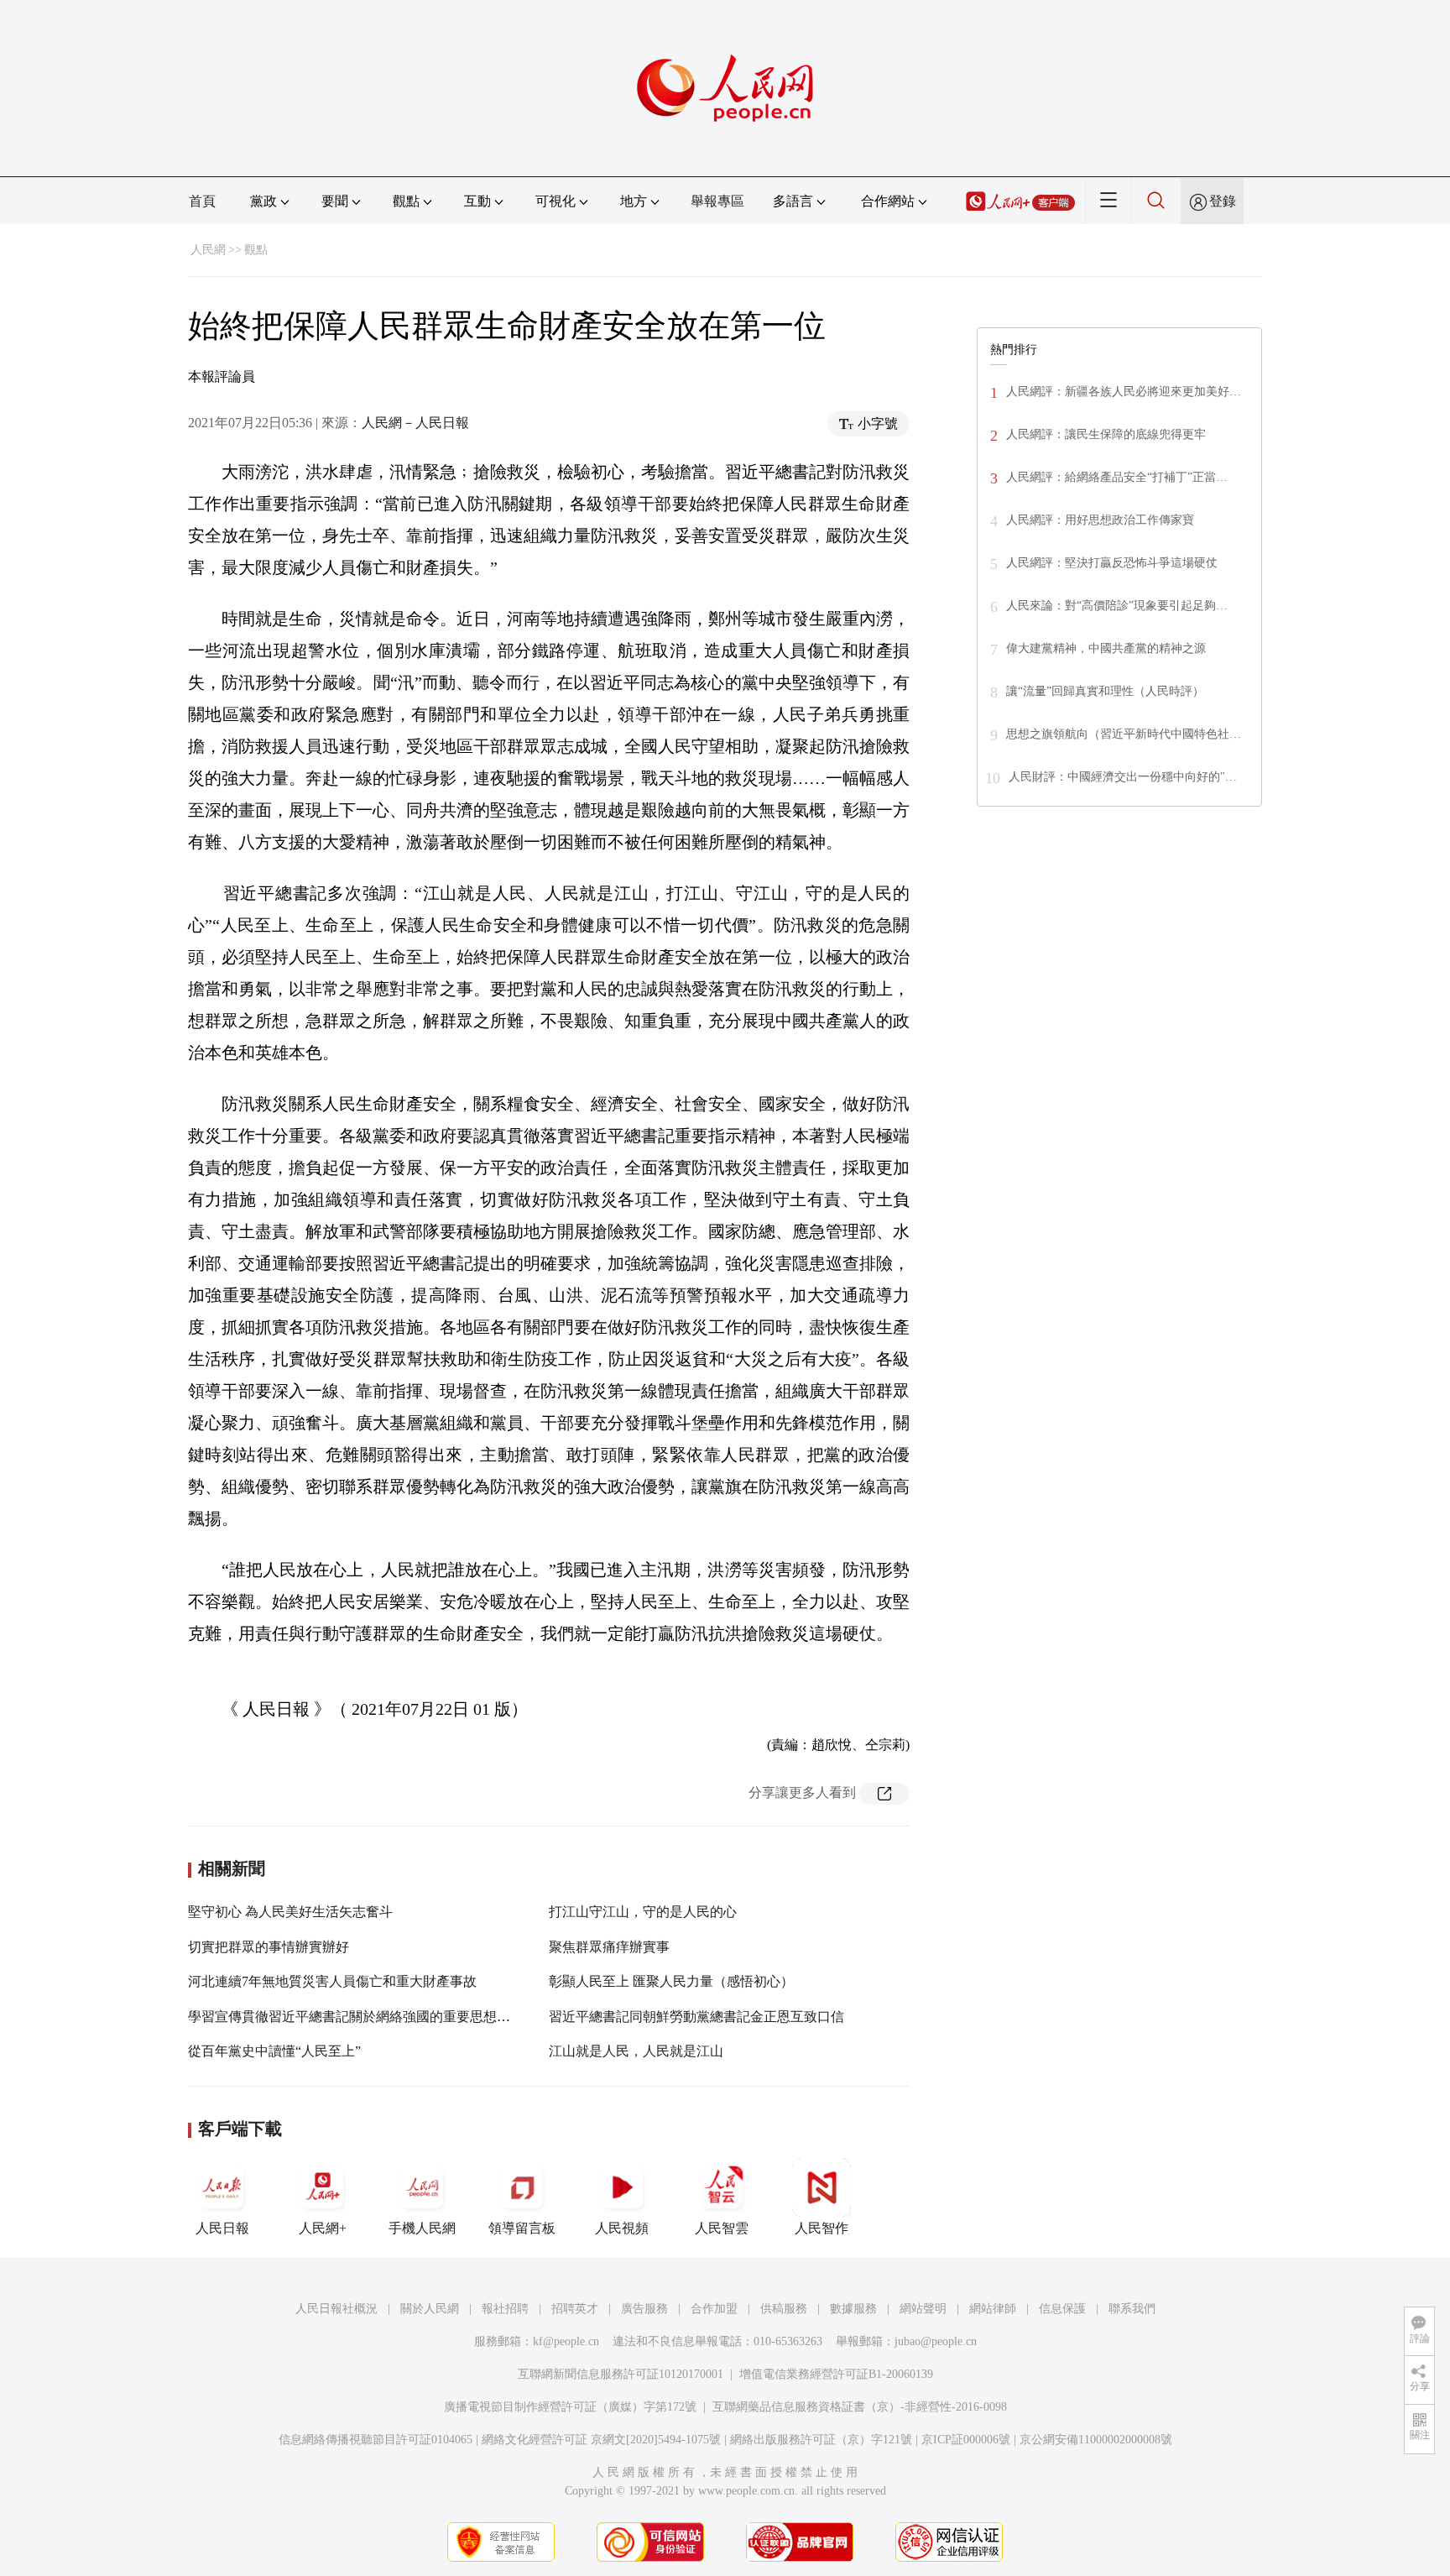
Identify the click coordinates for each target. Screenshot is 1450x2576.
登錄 (1223, 201)
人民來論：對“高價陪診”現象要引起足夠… (1117, 606)
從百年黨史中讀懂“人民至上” (274, 2051)
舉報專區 (717, 201)
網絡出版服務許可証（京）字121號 (821, 2440)
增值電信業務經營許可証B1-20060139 (836, 2374)
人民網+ (323, 2228)
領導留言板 (522, 2228)
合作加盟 (714, 2309)
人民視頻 (622, 2228)
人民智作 (821, 2228)
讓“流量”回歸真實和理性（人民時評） (1105, 691)
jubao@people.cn (936, 2341)
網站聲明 (923, 2309)
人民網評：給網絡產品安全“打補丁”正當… (1117, 477)
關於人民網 (430, 2309)
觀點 (256, 250)
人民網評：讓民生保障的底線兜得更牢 (1106, 434)
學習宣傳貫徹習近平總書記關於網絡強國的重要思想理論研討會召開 (389, 2017)
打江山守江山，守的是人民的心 (643, 1912)
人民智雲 (722, 2228)
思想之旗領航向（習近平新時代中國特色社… (1124, 734)
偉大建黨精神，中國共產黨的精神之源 (1106, 648)
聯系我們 (1132, 2309)
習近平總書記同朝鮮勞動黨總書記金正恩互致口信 (696, 2017)
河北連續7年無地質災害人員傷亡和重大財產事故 (332, 1981)
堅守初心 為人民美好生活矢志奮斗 (290, 1912)
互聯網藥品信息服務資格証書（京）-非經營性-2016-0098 (860, 2407)
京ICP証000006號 (966, 2440)
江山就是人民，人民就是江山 (636, 2051)
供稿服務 (784, 2309)
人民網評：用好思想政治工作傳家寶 (1100, 520)
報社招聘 (505, 2309)
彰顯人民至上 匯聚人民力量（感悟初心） (671, 1981)
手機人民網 (422, 2228)
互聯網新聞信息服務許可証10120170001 (621, 2374)
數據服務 (853, 2309)
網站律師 (993, 2309)
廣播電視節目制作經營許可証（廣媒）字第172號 (570, 2407)
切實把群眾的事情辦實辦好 (269, 1947)
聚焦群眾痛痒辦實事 (609, 1947)
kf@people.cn (566, 2341)
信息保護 (1062, 2309)
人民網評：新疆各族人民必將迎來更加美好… (1124, 392)
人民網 (208, 250)
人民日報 (222, 2228)
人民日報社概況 (336, 2309)
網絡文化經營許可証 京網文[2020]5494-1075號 (601, 2440)
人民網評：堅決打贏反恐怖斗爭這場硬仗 (1112, 563)
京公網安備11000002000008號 (1096, 2440)
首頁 (202, 201)
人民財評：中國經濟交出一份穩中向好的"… (1123, 777)
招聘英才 (575, 2309)
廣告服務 (644, 2309)
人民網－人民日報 (415, 423)
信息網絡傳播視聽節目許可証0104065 (376, 2440)
